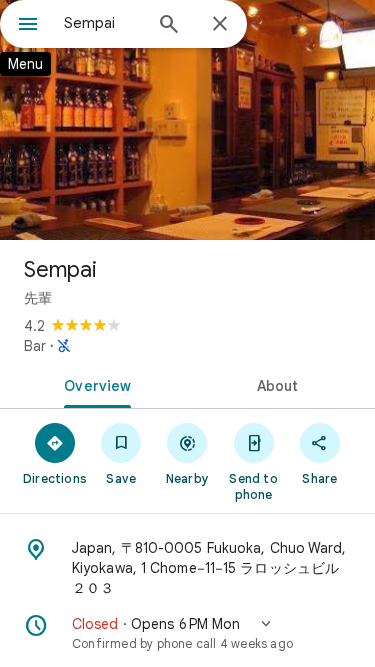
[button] (187, 633)
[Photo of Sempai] (187, 120)
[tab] (94, 384)
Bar (35, 346)
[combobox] (102, 23)
